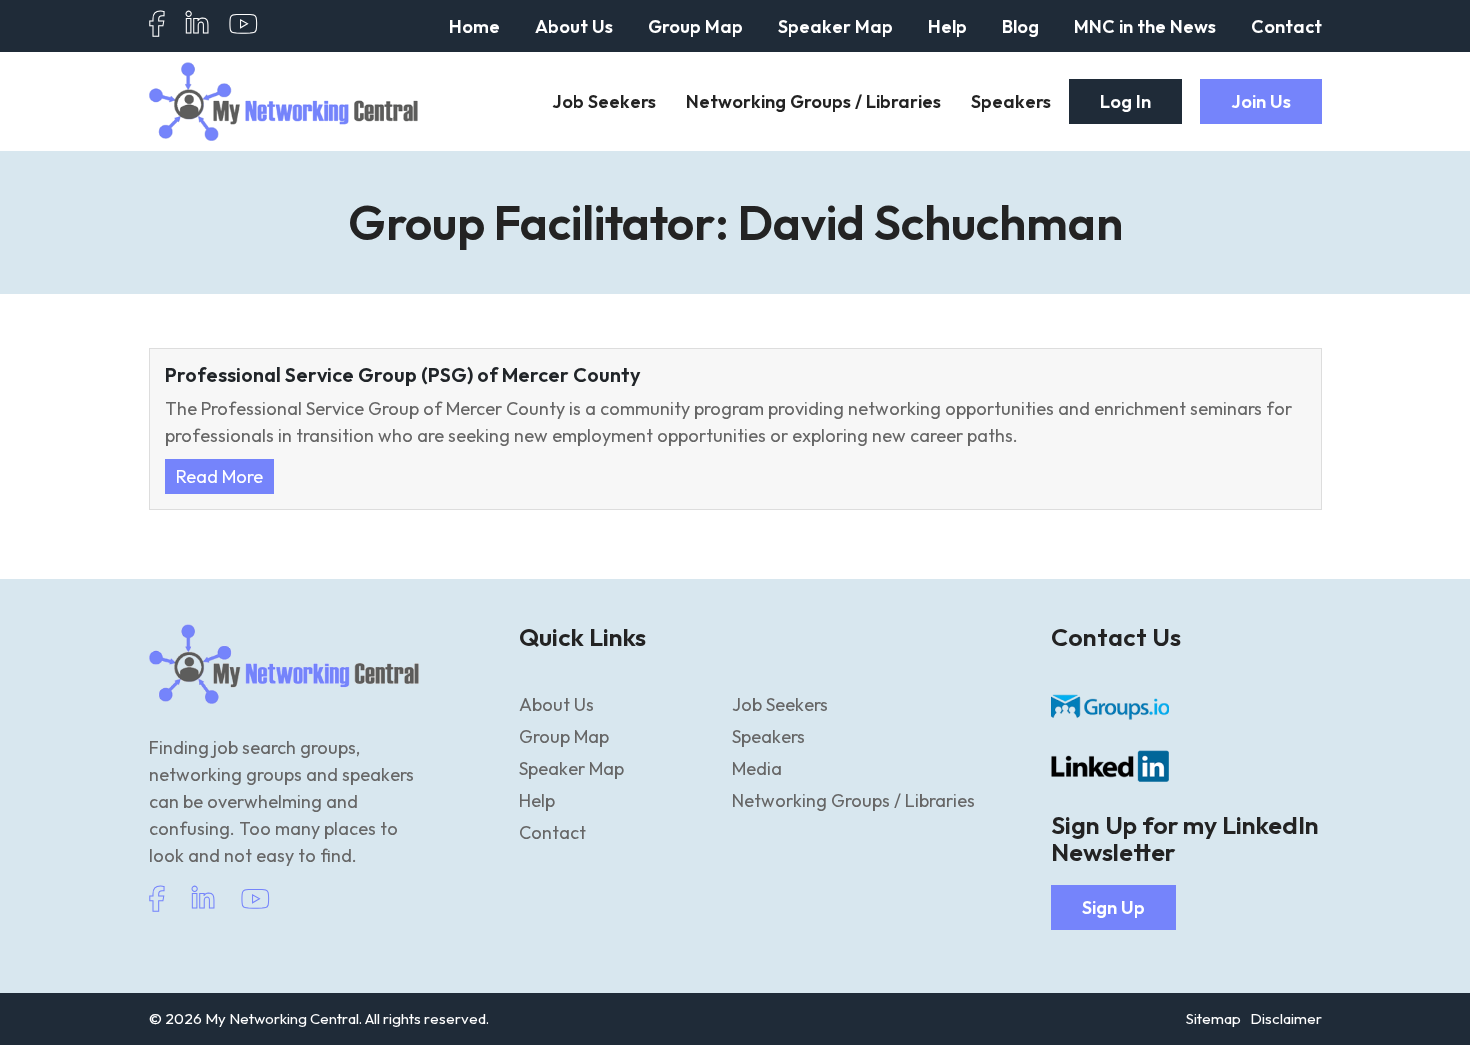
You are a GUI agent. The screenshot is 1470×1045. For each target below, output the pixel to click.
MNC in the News (1145, 26)
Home (474, 26)
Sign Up (1113, 907)
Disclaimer (1286, 1018)
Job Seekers (604, 101)
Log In (1125, 101)
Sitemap (1213, 1018)
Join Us (1261, 101)
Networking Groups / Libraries (813, 101)
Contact (1286, 26)
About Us (574, 26)
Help (947, 26)
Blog (1020, 26)
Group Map (695, 26)
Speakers (1011, 101)
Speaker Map (835, 26)
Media (757, 768)
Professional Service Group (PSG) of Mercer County (403, 375)
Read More (219, 476)
